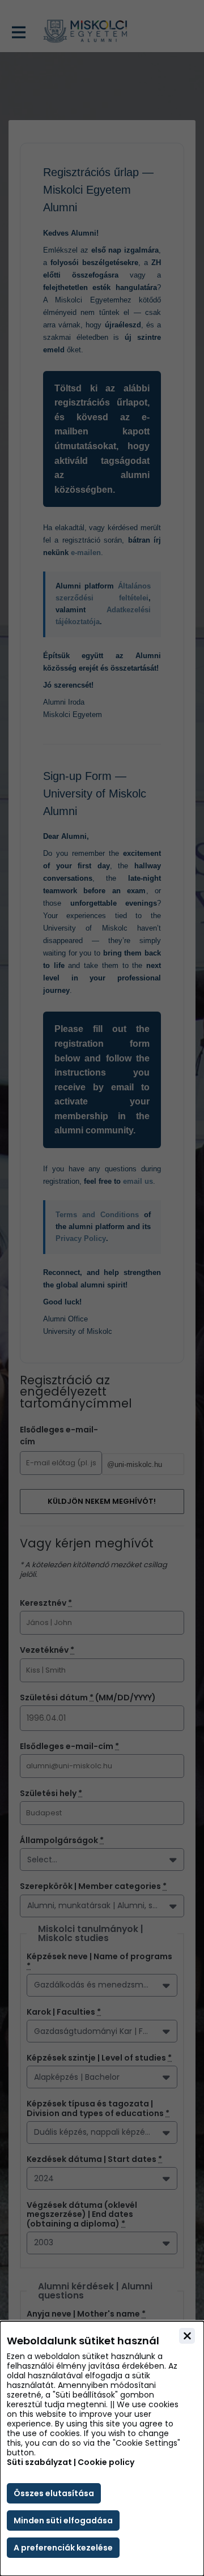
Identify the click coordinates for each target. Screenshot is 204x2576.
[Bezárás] (187, 2336)
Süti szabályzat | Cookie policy (71, 2462)
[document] (102, 2449)
